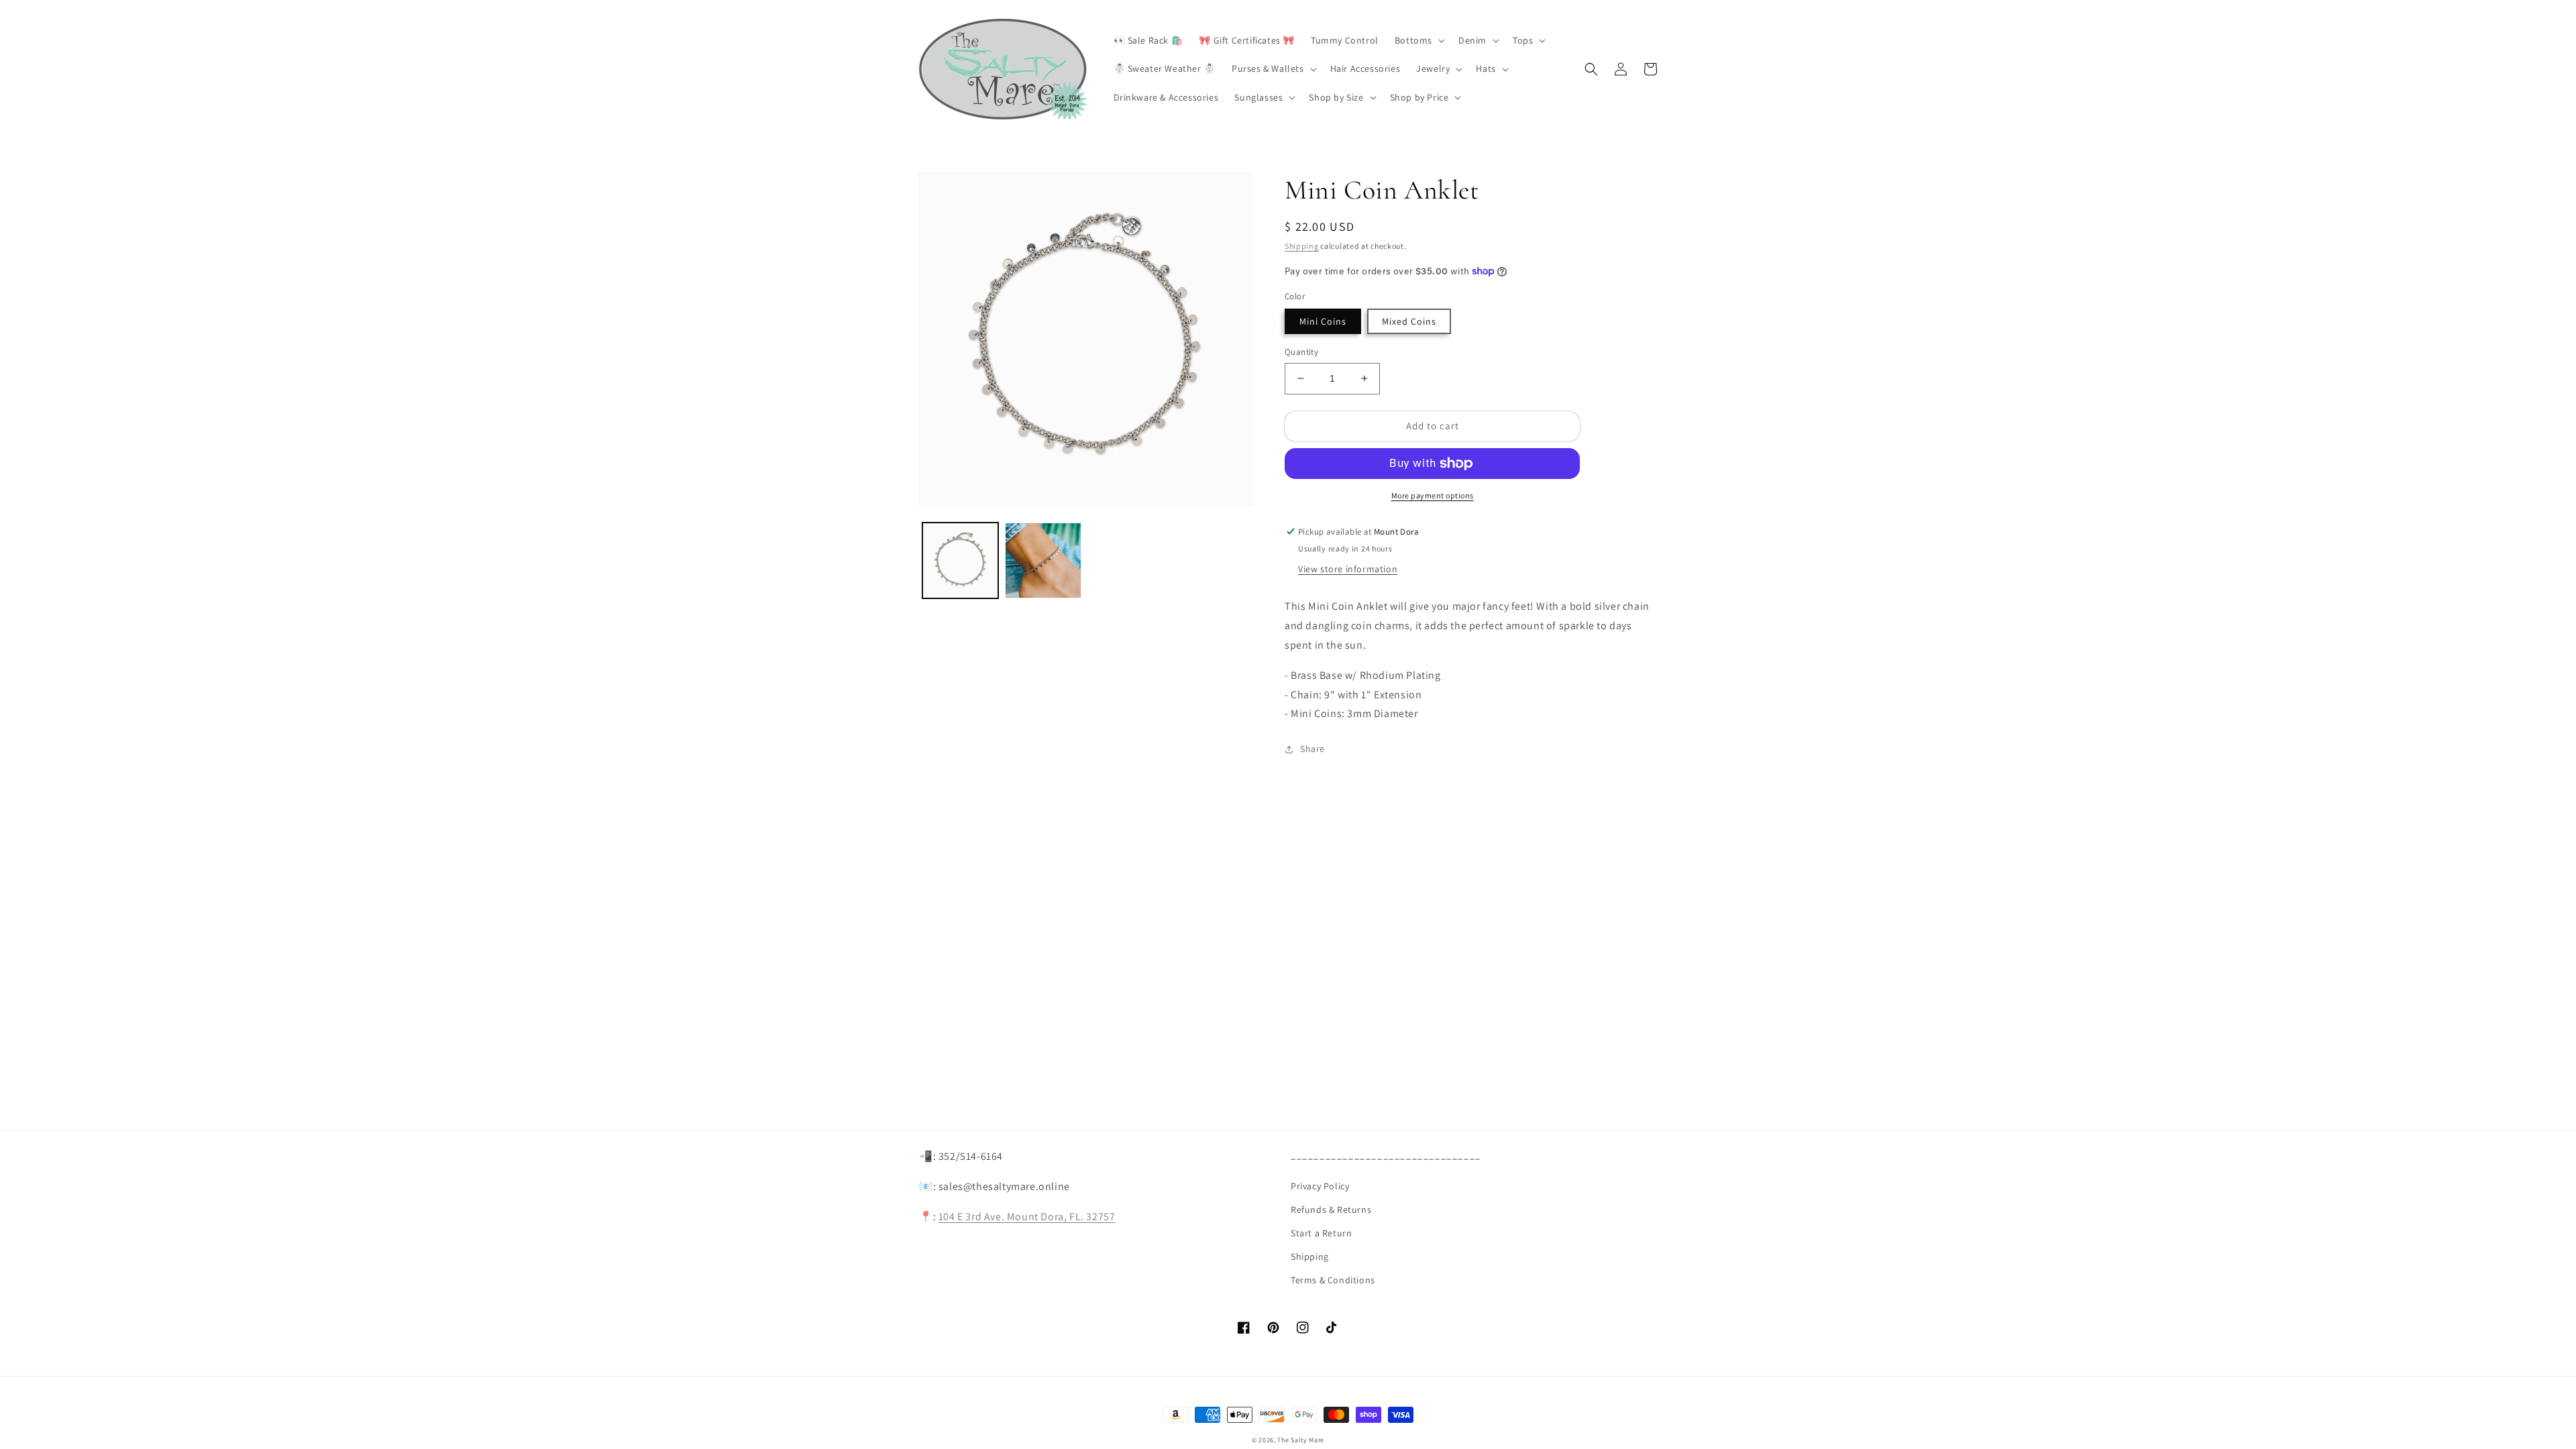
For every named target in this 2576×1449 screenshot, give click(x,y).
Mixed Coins (1409, 321)
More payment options (1433, 495)
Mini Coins (1323, 321)
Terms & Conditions (1333, 1280)
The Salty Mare (1301, 1440)
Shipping (1302, 246)
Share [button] (1312, 749)
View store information (1348, 569)
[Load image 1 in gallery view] (960, 560)
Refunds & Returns (1331, 1210)
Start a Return (1321, 1233)
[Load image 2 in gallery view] (1043, 560)
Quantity (1301, 352)
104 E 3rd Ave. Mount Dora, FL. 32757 (1027, 1217)
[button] (1418, 40)
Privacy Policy (1320, 1186)
